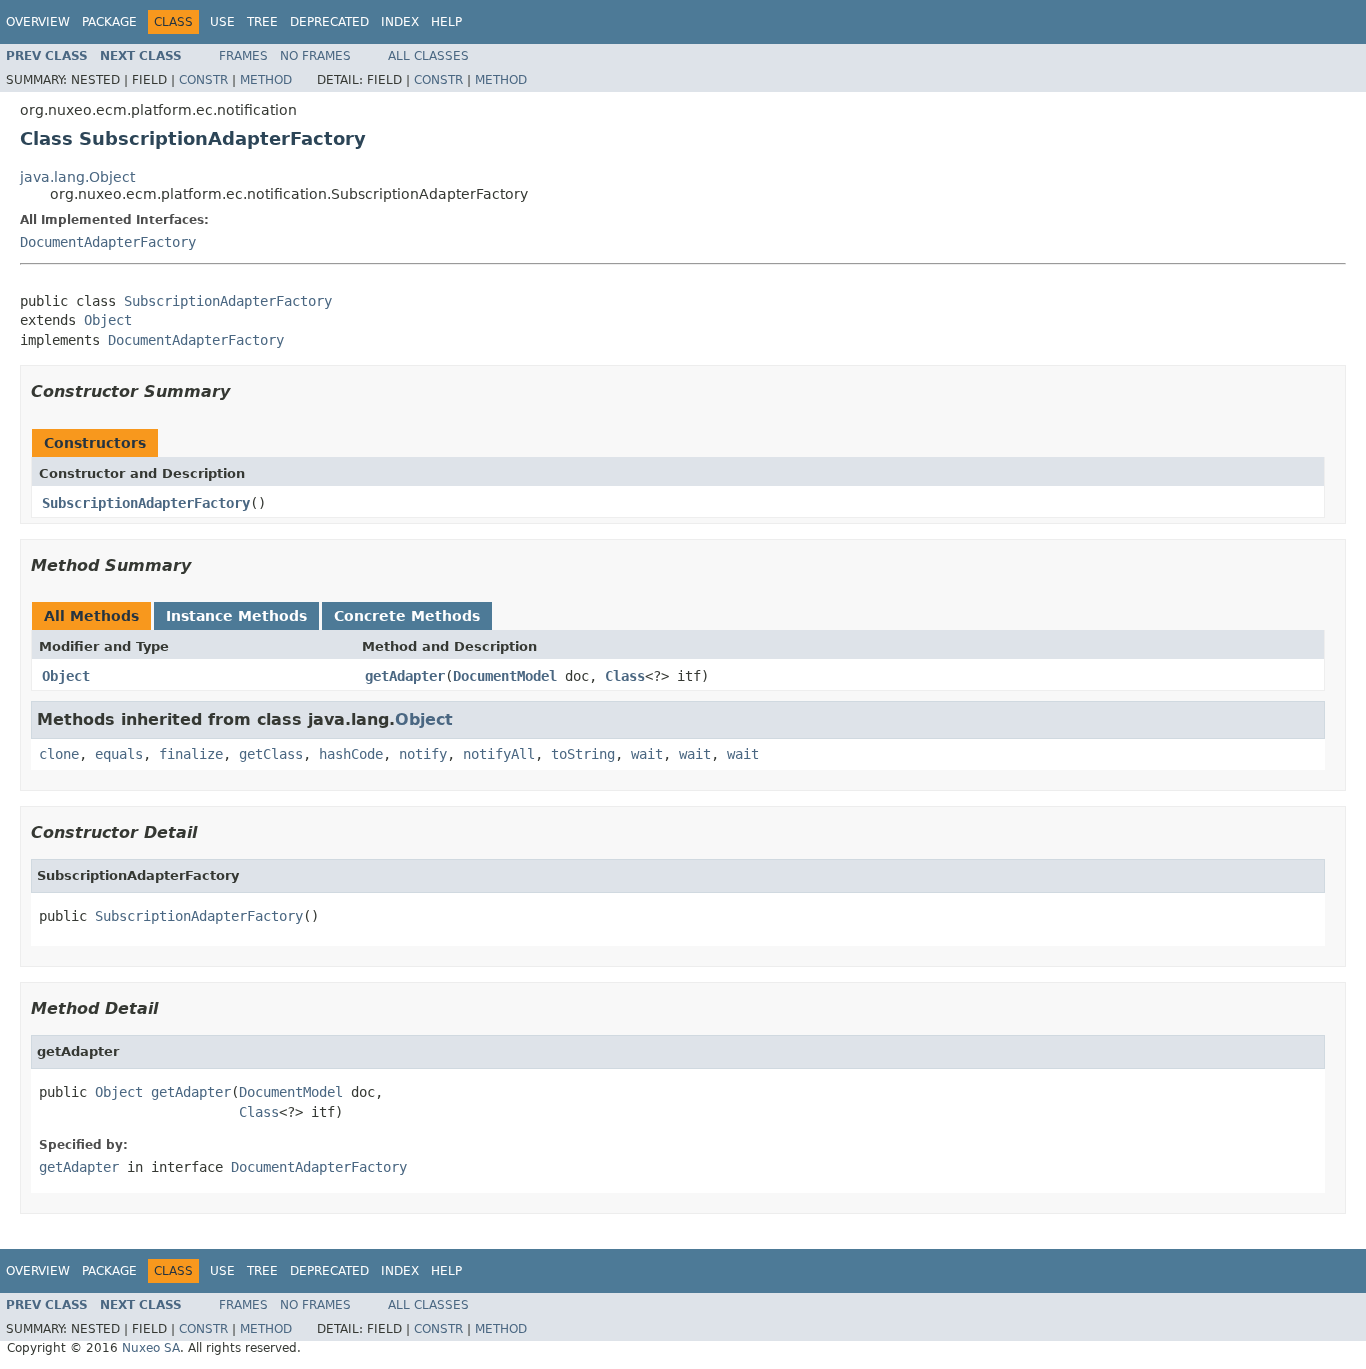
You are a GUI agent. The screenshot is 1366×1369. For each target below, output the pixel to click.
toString (583, 754)
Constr (203, 80)
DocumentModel (505, 676)
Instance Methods (236, 616)
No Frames (315, 56)
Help (446, 22)
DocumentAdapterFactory (108, 242)
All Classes (428, 56)
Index (400, 22)
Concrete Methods (407, 616)
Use (222, 22)
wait (647, 754)
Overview (38, 22)
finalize (191, 754)
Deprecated (329, 22)
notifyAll (499, 754)
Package (109, 22)
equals (119, 754)
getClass (271, 754)
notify (423, 754)
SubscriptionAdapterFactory (228, 301)
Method (266, 80)
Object (108, 320)
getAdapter (405, 676)
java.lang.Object (77, 177)
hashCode (351, 754)
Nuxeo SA (151, 1348)
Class (625, 676)
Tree (262, 22)
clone (59, 754)
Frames (243, 56)
